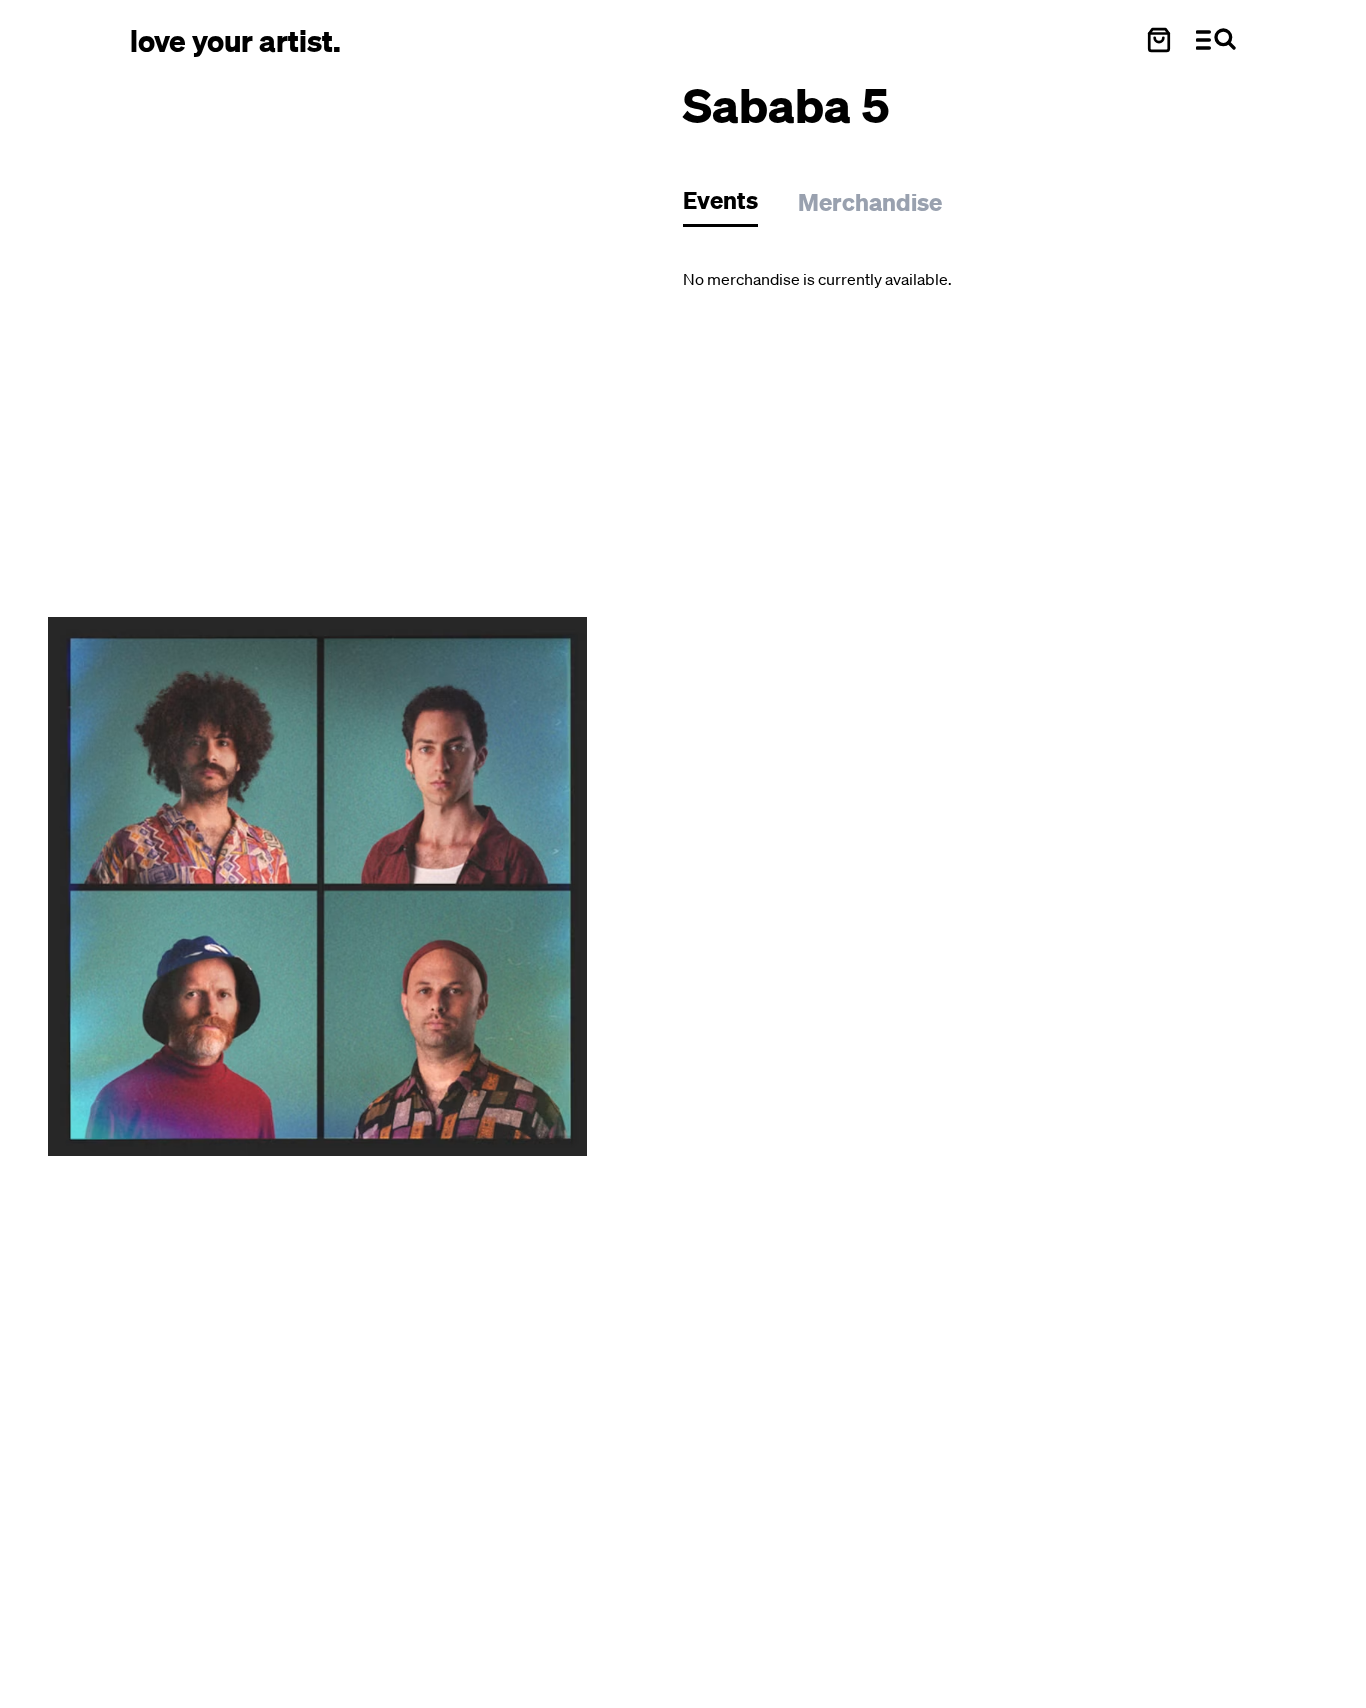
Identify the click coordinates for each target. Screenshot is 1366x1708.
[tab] (730, 205)
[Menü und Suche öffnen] (1216, 40)
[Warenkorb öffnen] (1159, 40)
